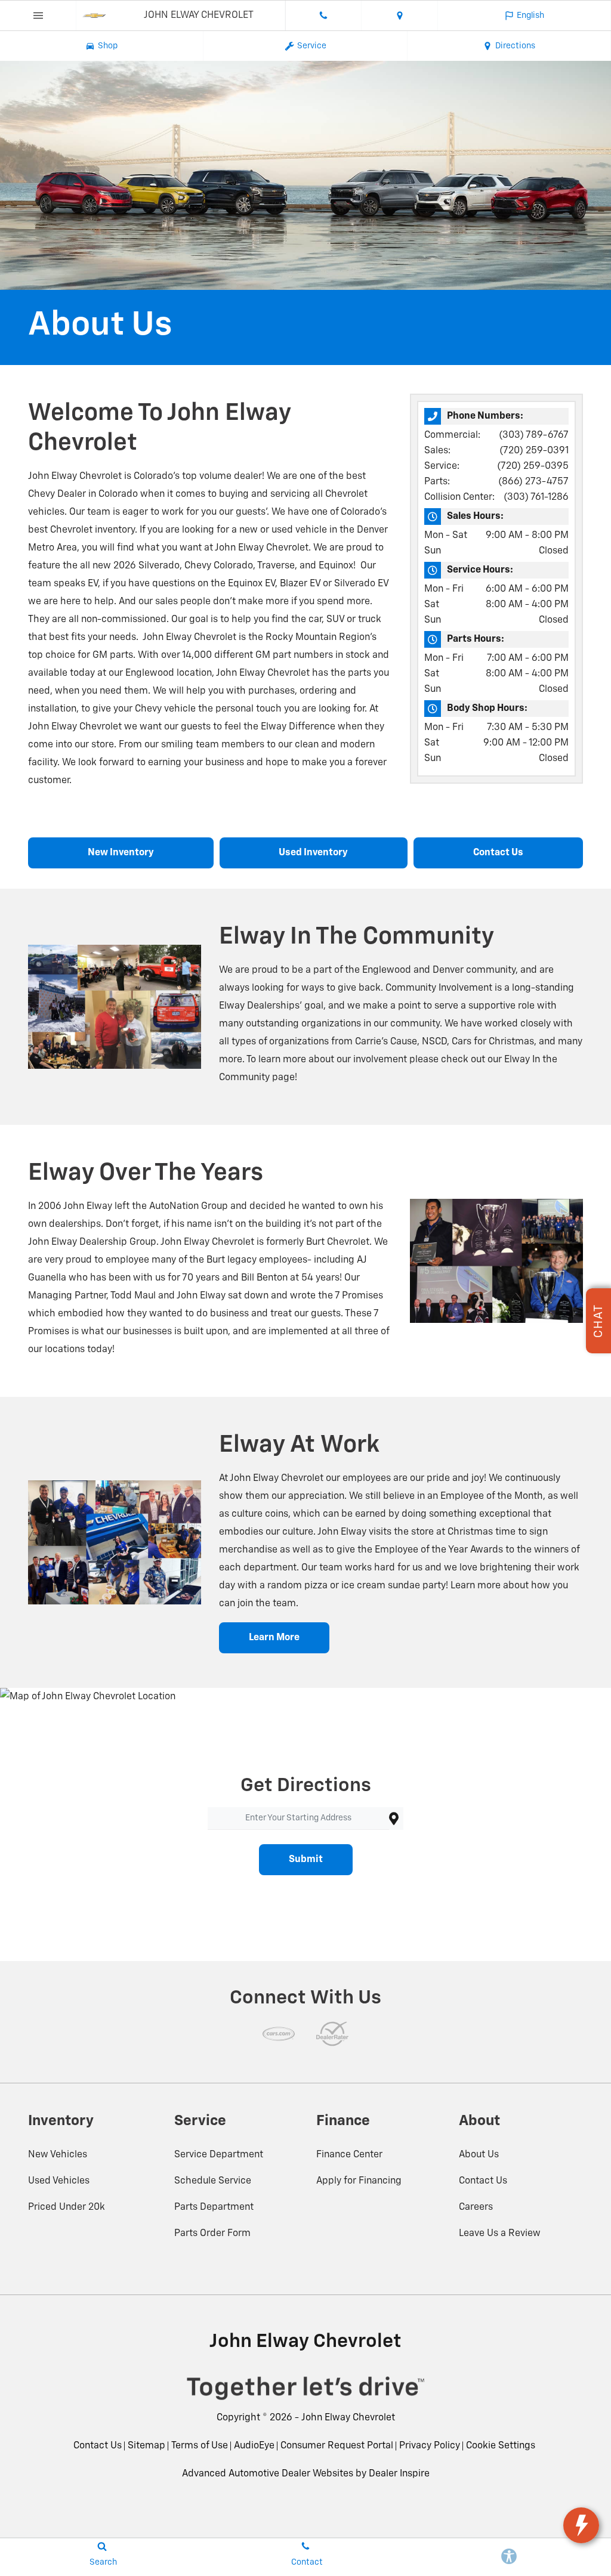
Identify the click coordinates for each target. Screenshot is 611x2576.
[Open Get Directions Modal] (400, 16)
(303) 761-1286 (536, 497)
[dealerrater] (332, 2034)
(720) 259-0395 (533, 466)
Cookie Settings (501, 2446)
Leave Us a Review (500, 2234)
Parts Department (214, 2207)
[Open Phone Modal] (323, 16)
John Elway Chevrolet (348, 2418)
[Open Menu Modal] (38, 16)
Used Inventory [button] (313, 853)
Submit (306, 1860)
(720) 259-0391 (534, 451)
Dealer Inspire (399, 2474)
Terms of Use (200, 2446)
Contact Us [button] (498, 853)
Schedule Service (213, 2181)
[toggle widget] (581, 2525)
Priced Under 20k (67, 2207)
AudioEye (254, 2446)
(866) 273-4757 (533, 482)
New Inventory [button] (121, 853)
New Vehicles (58, 2155)
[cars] (279, 2034)
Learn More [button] (274, 1638)
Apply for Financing (359, 2181)
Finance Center (349, 2155)
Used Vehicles (59, 2181)
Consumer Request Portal (337, 2446)
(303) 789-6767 (534, 435)
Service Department (219, 2155)
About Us (479, 2155)
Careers (476, 2207)
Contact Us (483, 2181)
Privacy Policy (430, 2446)
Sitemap (146, 2446)
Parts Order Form (212, 2234)
